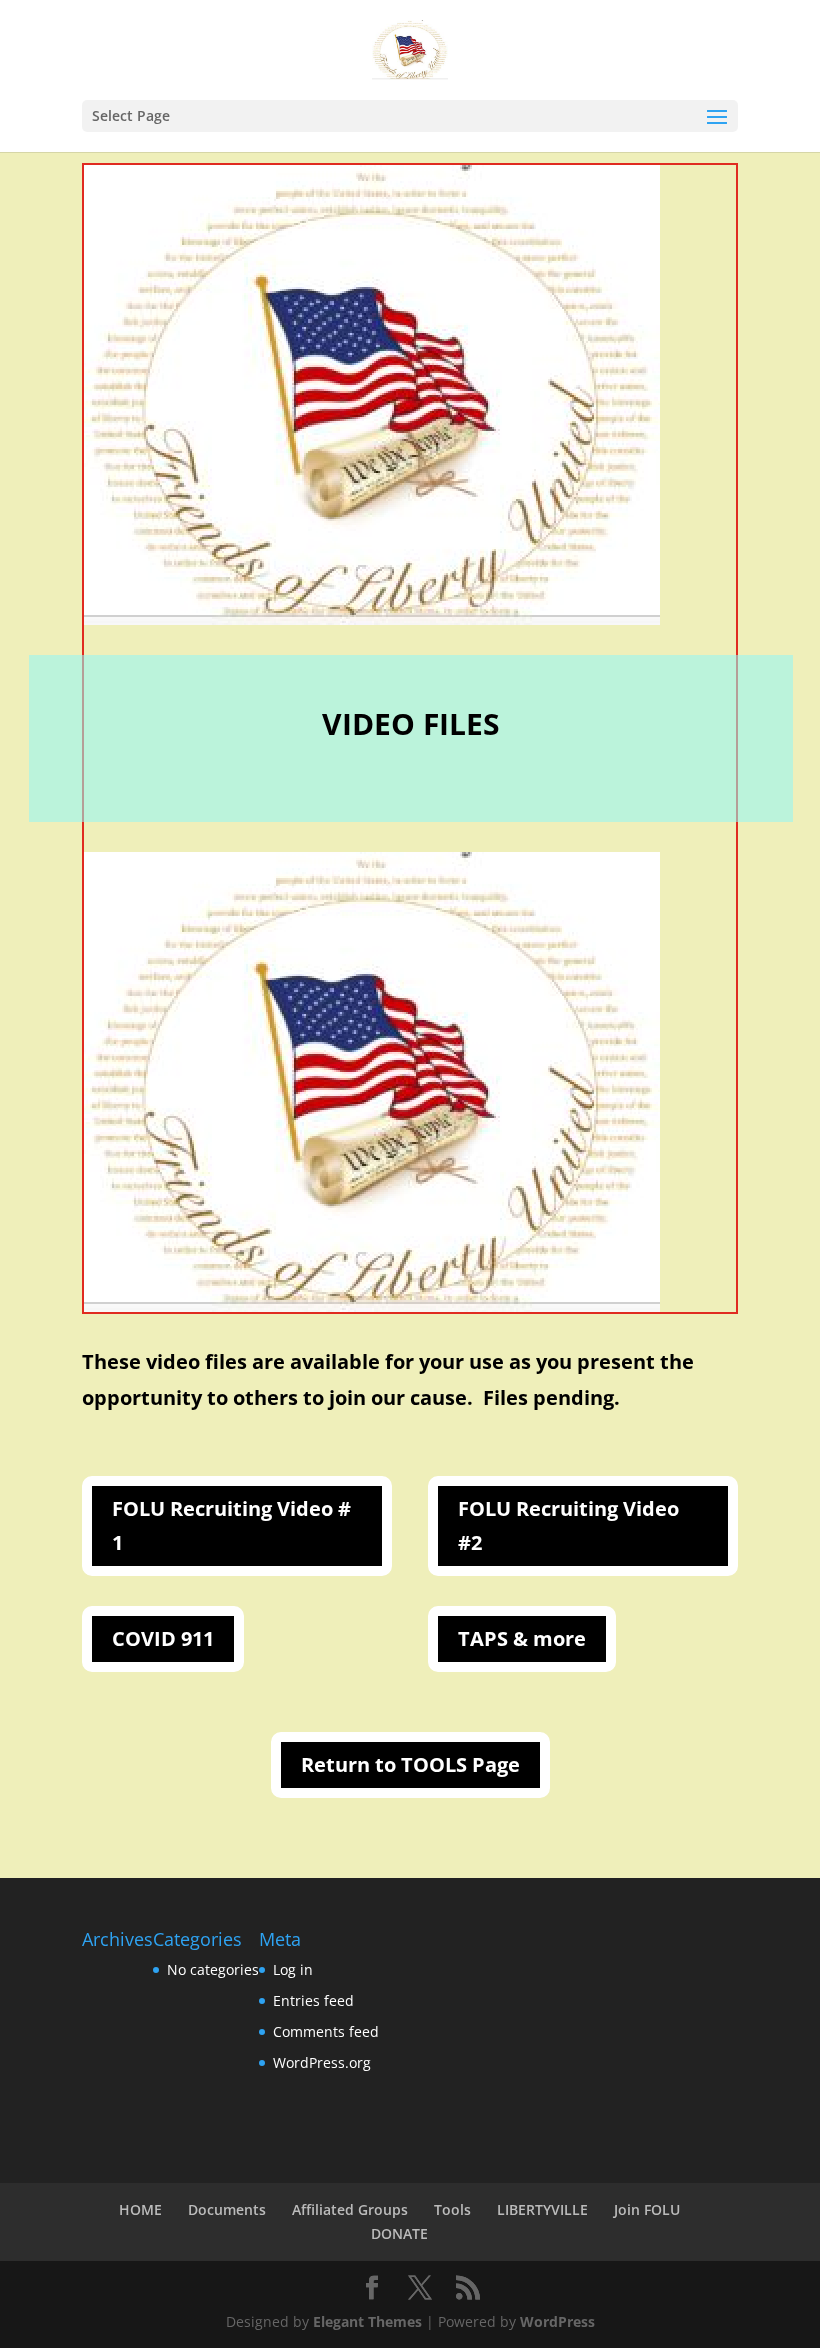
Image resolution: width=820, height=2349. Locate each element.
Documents (227, 2209)
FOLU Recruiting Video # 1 (231, 1525)
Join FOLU (647, 2209)
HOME (140, 2209)
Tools (452, 2209)
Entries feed (313, 2000)
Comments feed (326, 2031)
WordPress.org (322, 2062)
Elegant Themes (367, 2321)
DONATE (399, 2233)
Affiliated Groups (350, 2209)
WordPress (557, 2321)
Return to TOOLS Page (410, 1764)
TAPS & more (522, 1638)
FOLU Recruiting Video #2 (568, 1525)
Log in (293, 1969)
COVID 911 (163, 1638)
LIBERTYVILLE (542, 2209)
